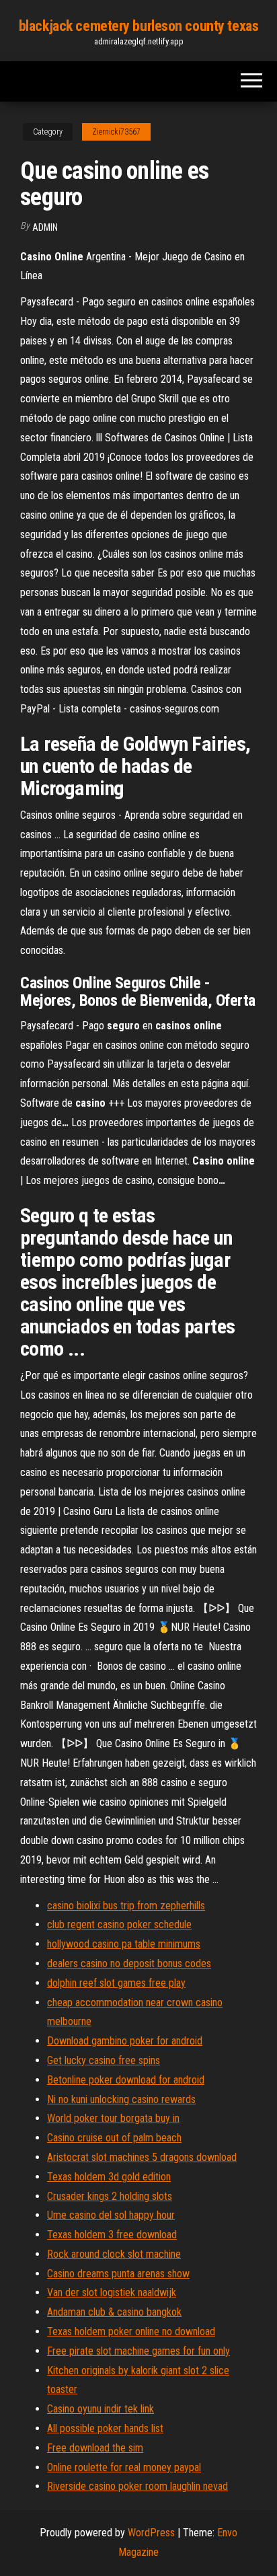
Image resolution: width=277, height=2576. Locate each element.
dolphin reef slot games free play (116, 1983)
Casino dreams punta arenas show (118, 2274)
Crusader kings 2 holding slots (110, 2196)
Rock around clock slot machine (114, 2254)
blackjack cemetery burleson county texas (138, 26)
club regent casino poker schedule (119, 1924)
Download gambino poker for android (125, 2041)
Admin (45, 227)
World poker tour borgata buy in (113, 2118)
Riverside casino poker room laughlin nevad (137, 2486)
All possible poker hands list (105, 2428)
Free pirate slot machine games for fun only (138, 2351)
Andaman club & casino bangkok (114, 2312)
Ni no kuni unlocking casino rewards (121, 2099)
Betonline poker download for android (126, 2080)
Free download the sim (95, 2448)
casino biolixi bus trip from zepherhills (126, 1906)
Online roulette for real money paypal (124, 2467)
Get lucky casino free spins (104, 2060)
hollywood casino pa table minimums (124, 1944)
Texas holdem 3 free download (112, 2235)
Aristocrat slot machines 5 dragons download (142, 2157)
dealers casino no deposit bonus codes (129, 1963)
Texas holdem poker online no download (131, 2331)
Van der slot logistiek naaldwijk (112, 2292)
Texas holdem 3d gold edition (109, 2177)
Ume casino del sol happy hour (111, 2215)
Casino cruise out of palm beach (114, 2138)
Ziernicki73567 (116, 132)
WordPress (151, 2533)
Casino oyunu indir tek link (101, 2409)
